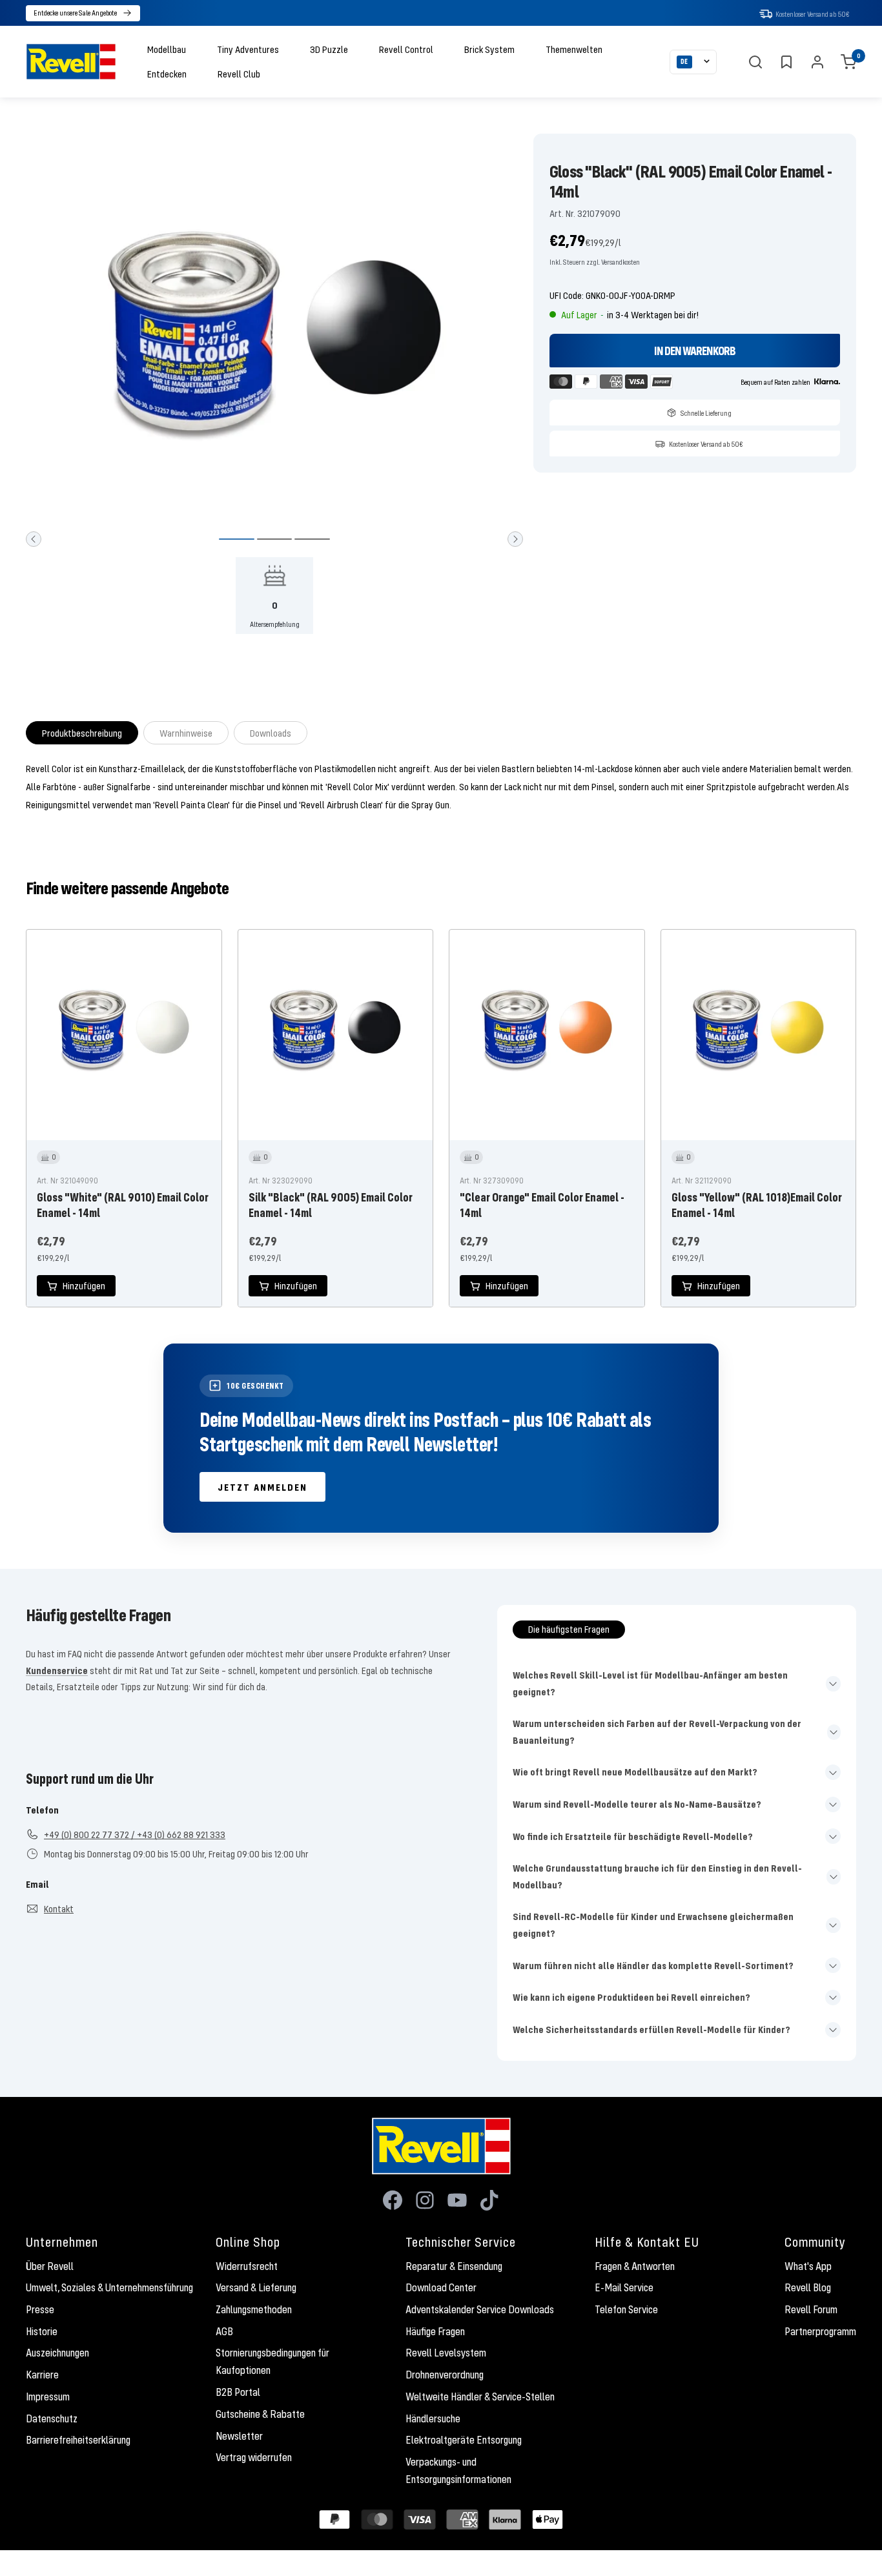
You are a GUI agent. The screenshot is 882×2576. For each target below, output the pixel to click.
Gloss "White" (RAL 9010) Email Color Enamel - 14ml (123, 1205)
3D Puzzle (329, 49)
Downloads (271, 733)
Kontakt (59, 1908)
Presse (40, 2309)
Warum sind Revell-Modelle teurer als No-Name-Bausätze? (637, 1804)
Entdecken (167, 74)
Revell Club (239, 74)
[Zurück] (34, 539)
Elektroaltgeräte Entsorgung (464, 2440)
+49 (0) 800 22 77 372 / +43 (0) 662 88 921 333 (135, 1834)
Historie (42, 2331)
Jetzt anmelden (262, 1487)
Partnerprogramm (820, 2331)
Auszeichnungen (57, 2353)
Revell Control (406, 49)
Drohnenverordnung (445, 2375)
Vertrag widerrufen (254, 2457)
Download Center (441, 2287)
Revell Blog (808, 2287)
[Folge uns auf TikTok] (489, 2200)
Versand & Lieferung (256, 2287)
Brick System (489, 49)
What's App (808, 2266)
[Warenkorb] (848, 62)
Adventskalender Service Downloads (480, 2309)
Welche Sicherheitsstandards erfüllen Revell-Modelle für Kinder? (651, 2029)
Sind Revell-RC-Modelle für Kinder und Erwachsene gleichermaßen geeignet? (653, 1925)
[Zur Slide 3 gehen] (312, 539)
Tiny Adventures (248, 49)
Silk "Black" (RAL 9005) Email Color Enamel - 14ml (331, 1205)
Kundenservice (57, 1670)
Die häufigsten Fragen (569, 1629)
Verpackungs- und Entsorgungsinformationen (458, 2470)
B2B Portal (238, 2392)
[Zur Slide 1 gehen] (237, 539)
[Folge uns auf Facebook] (393, 2200)
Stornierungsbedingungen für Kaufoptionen (272, 2361)
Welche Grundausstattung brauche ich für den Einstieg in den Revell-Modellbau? (657, 1876)
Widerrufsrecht (247, 2266)
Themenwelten (574, 49)
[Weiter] (515, 539)
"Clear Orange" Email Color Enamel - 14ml (542, 1205)
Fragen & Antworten (635, 2266)
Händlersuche (433, 2418)
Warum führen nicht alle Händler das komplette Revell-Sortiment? (653, 1965)
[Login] (817, 62)
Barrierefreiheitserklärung (78, 2440)
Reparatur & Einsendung (454, 2266)
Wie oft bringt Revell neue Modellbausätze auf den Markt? (635, 1772)
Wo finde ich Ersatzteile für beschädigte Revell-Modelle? (633, 1836)
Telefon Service (626, 2309)
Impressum (48, 2397)
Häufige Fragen (435, 2331)
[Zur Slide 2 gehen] (275, 539)
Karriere (42, 2375)
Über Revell (50, 2266)
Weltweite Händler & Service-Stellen (480, 2397)
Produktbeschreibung (82, 733)
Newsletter (239, 2436)
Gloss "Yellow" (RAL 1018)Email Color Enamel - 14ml (757, 1205)
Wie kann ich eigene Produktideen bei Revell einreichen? (631, 1997)
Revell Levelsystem (446, 2353)
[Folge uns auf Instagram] (425, 2200)
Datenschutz (52, 2418)
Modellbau (167, 49)
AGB (224, 2331)
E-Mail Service (624, 2287)
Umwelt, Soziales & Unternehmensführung (109, 2287)
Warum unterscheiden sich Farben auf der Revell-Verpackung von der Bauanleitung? (657, 1732)
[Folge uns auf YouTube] (457, 2200)
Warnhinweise (186, 733)
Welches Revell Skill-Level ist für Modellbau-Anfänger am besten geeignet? (650, 1683)
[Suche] (755, 62)
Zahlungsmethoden (254, 2309)
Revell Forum (811, 2309)
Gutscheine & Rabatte (260, 2414)
